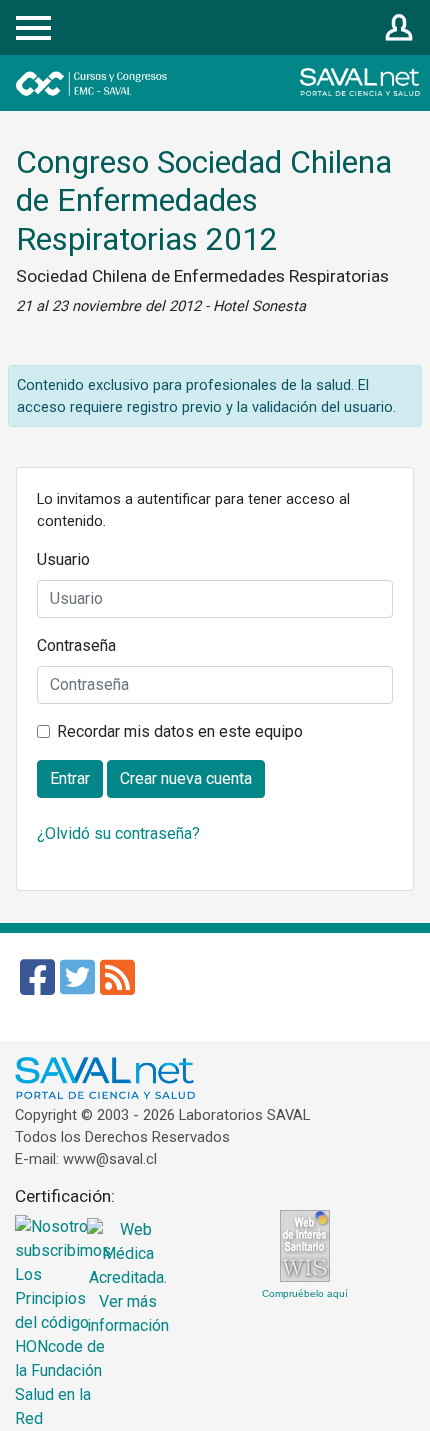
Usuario (63, 559)
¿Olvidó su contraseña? (118, 833)
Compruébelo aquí (305, 1293)
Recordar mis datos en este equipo (180, 731)
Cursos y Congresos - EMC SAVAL (148, 83)
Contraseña (76, 645)
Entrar (399, 28)
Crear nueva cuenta (186, 778)
